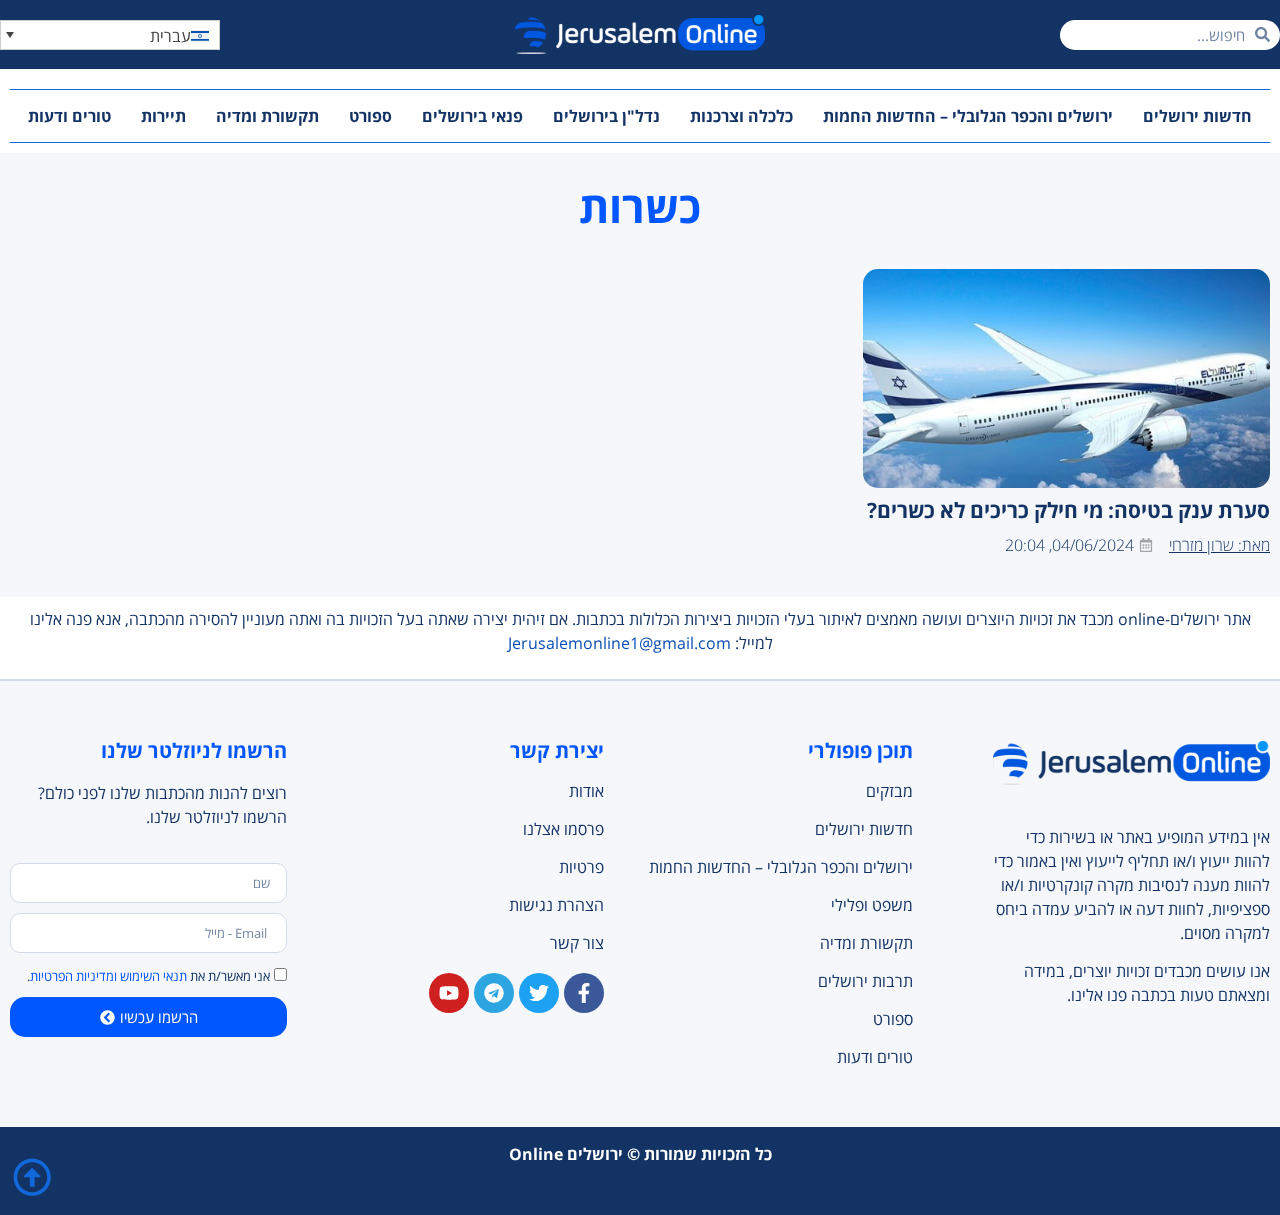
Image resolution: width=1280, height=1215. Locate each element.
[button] (110, 35)
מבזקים (889, 791)
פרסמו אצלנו (563, 829)
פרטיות (581, 867)
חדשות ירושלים (1197, 116)
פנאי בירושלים (472, 116)
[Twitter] (539, 993)
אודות (586, 791)
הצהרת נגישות (556, 905)
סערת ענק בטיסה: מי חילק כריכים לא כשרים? (1068, 510)
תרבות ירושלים (865, 981)
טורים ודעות (69, 116)
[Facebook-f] (584, 993)
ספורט (370, 116)
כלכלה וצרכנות (741, 116)
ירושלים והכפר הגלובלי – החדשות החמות (968, 116)
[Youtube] (449, 993)
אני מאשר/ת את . (148, 977)
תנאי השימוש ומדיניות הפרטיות (108, 977)
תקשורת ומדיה (267, 116)
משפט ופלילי (871, 905)
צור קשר (577, 943)
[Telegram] (494, 993)
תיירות (163, 116)
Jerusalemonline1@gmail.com (619, 643)
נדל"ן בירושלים (606, 116)
